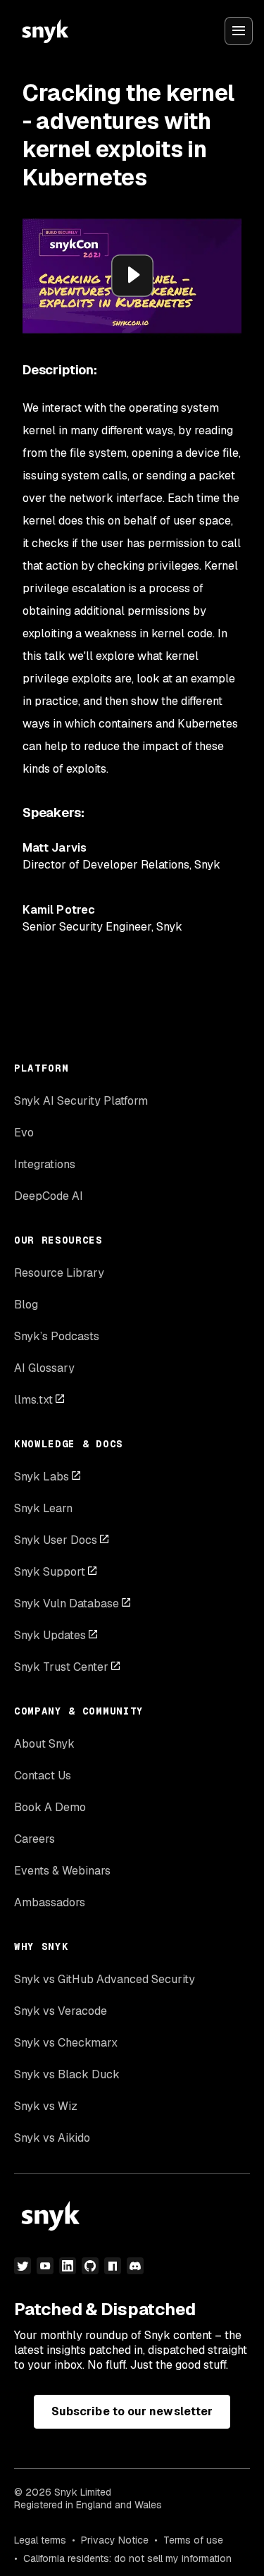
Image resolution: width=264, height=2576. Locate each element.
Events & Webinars (62, 1871)
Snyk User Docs (56, 1540)
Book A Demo (50, 1807)
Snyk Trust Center (61, 1667)
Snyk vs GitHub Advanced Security (105, 1979)
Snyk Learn (43, 1508)
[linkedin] (68, 2266)
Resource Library (59, 1273)
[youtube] (45, 2266)
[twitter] (23, 2266)
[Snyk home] (45, 31)
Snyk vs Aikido (52, 2138)
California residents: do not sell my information (127, 2558)
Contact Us (43, 1775)
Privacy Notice (115, 2540)
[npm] (113, 2266)
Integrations (45, 1164)
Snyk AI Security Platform (81, 1101)
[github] (90, 2266)
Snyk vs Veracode (61, 2011)
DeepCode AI (49, 1196)
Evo (24, 1133)
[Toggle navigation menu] (239, 31)
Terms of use (193, 2540)
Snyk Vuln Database (67, 1603)
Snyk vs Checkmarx (66, 2043)
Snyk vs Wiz (46, 2106)
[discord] (135, 2266)
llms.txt (33, 1400)
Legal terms (40, 2540)
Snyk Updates (50, 1635)
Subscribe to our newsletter (132, 2411)
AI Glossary (44, 1368)
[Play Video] (132, 276)
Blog (26, 1305)
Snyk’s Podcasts (57, 1336)
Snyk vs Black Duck (67, 2074)
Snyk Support (50, 1572)
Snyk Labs (42, 1477)
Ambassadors (50, 1902)
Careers (34, 1839)
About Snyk (44, 1744)
